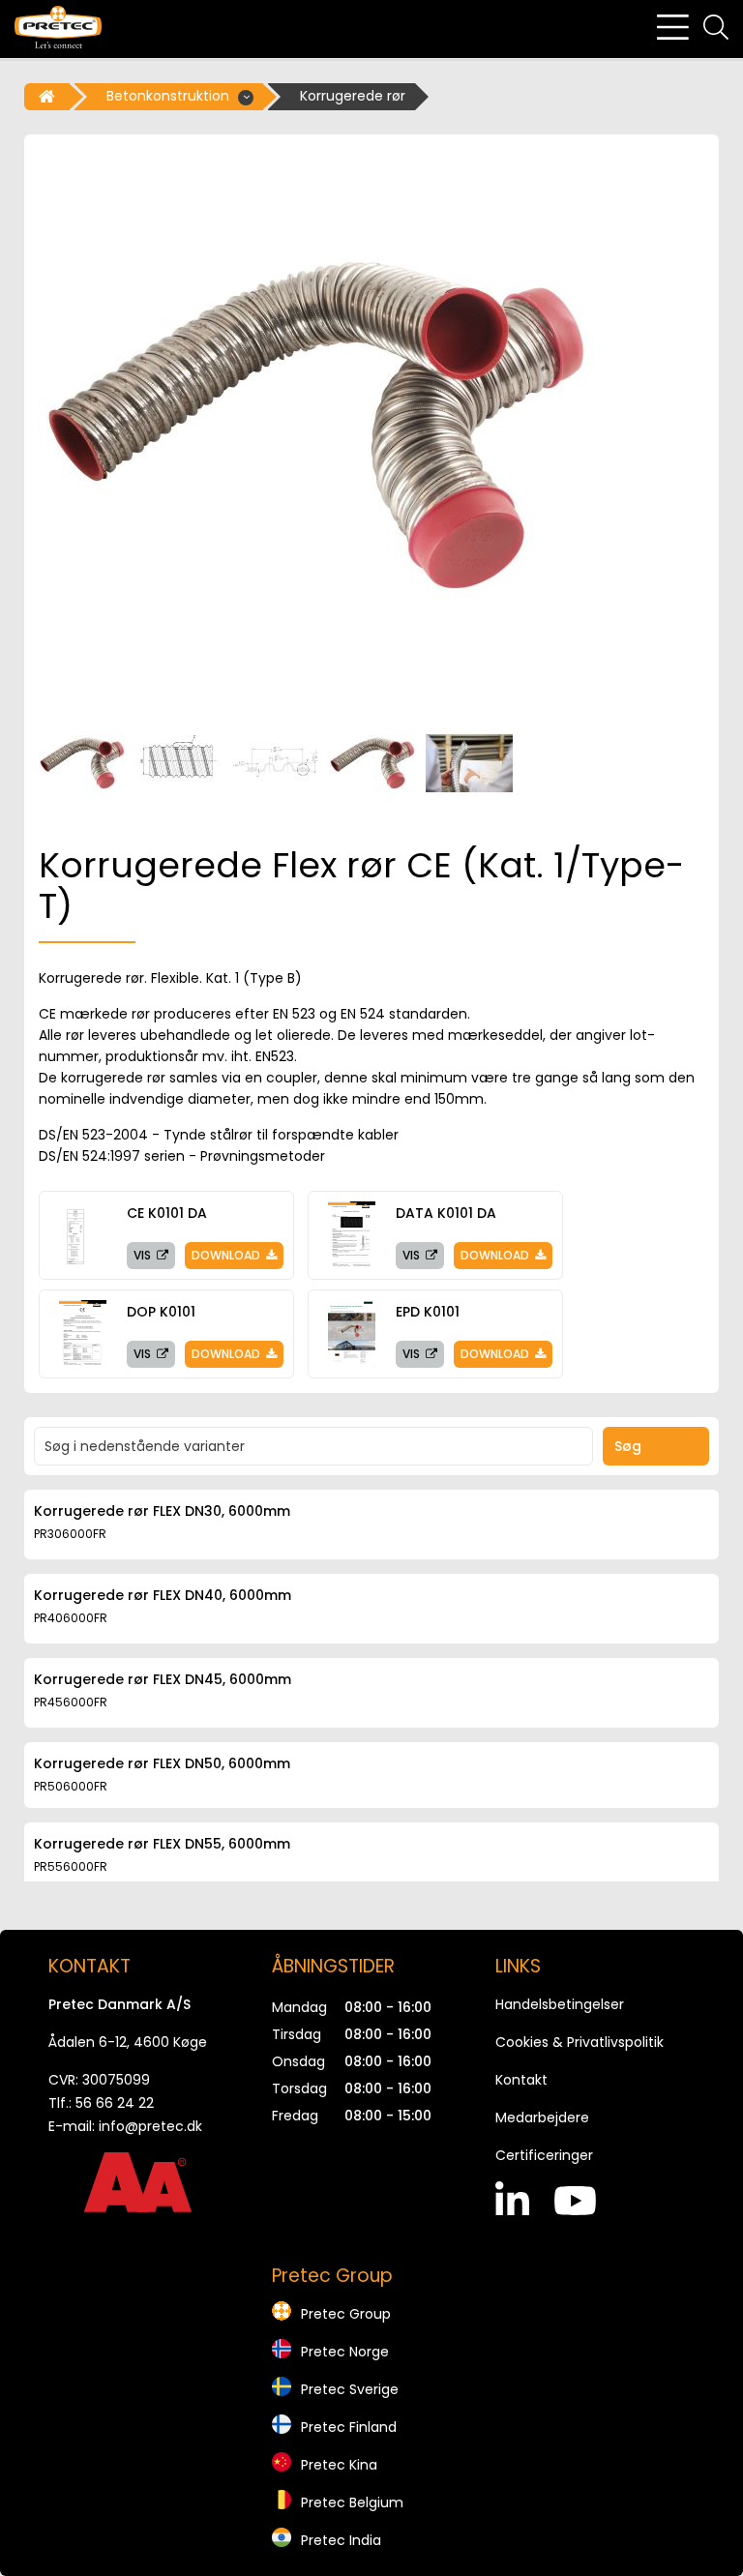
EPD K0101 (428, 1312)
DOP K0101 (161, 1312)
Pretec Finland (349, 2427)
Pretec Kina (339, 2465)
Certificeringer (544, 2155)
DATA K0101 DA (446, 1213)
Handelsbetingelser (560, 2004)
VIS (144, 1255)
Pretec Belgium (352, 2502)
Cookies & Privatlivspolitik (580, 2042)
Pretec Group (346, 2314)
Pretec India (341, 2540)
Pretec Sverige (350, 2389)
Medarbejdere (542, 2117)
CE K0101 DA (167, 1213)
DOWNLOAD (227, 1255)
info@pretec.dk (150, 2126)
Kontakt (521, 2080)
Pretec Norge (345, 2352)
